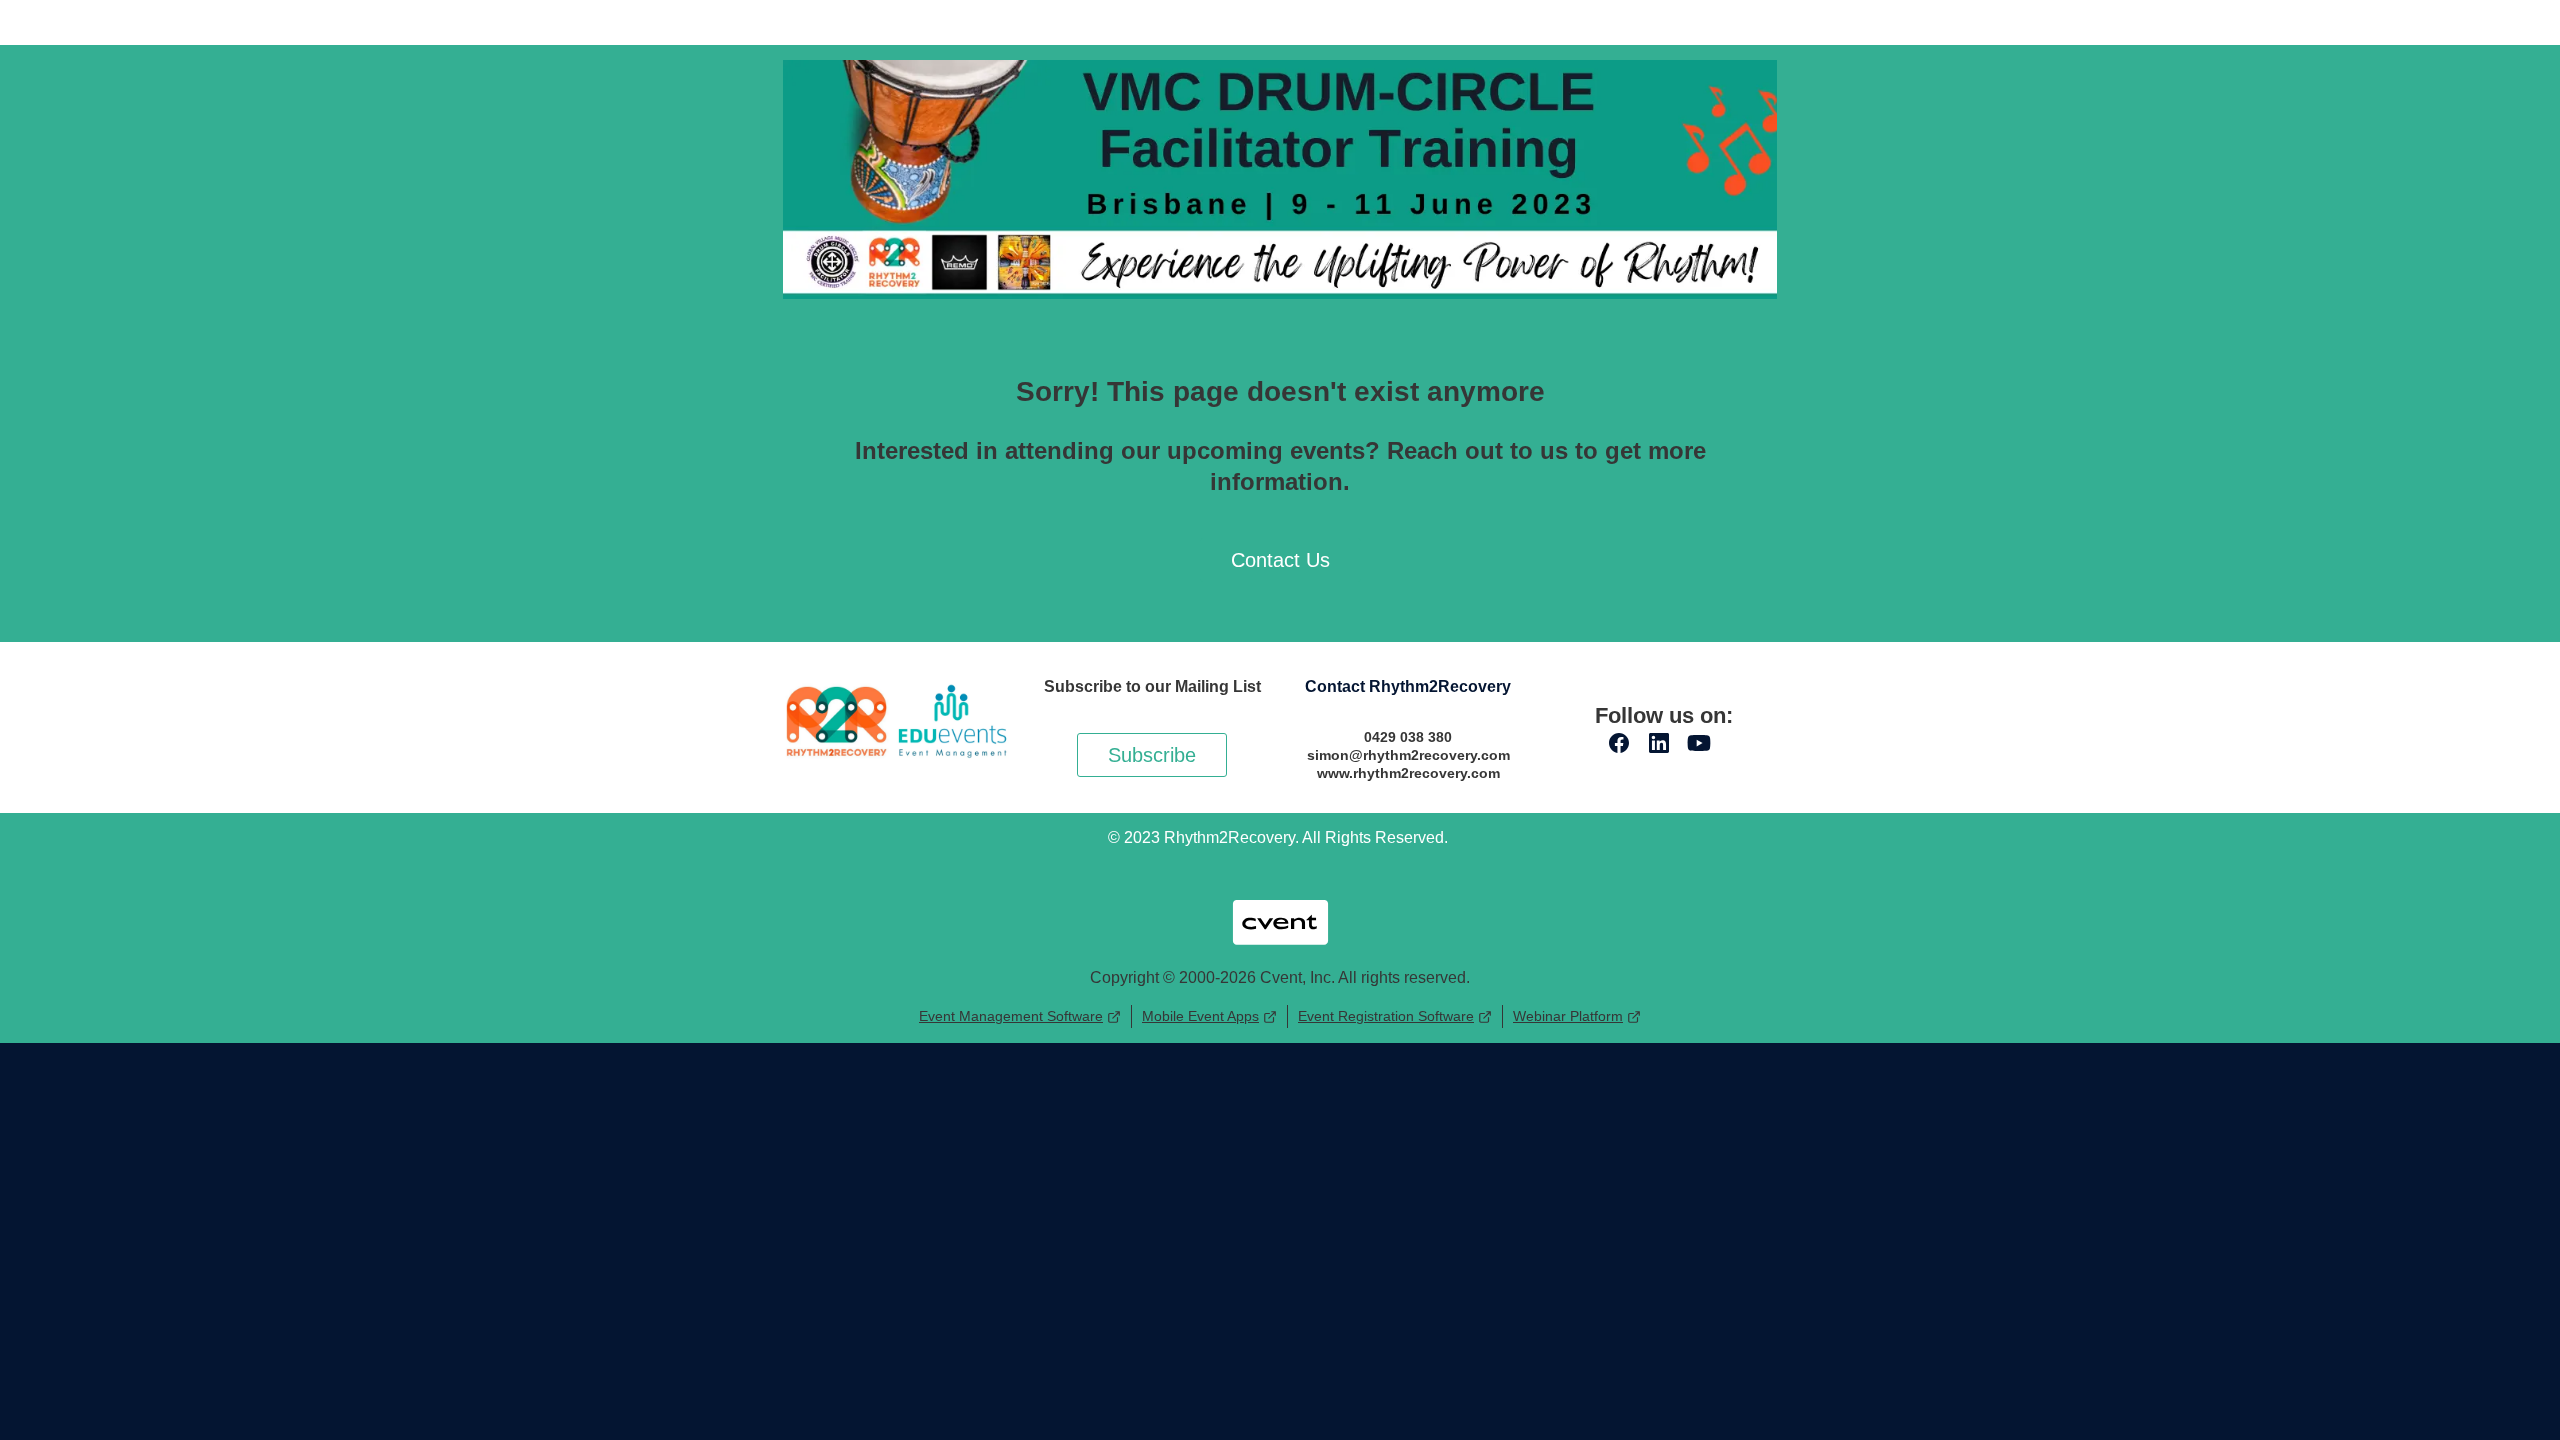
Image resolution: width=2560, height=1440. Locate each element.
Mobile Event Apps (1200, 1016)
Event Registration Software (1386, 1016)
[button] (1624, 749)
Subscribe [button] (1152, 755)
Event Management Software (1011, 1016)
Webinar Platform (1568, 1016)
